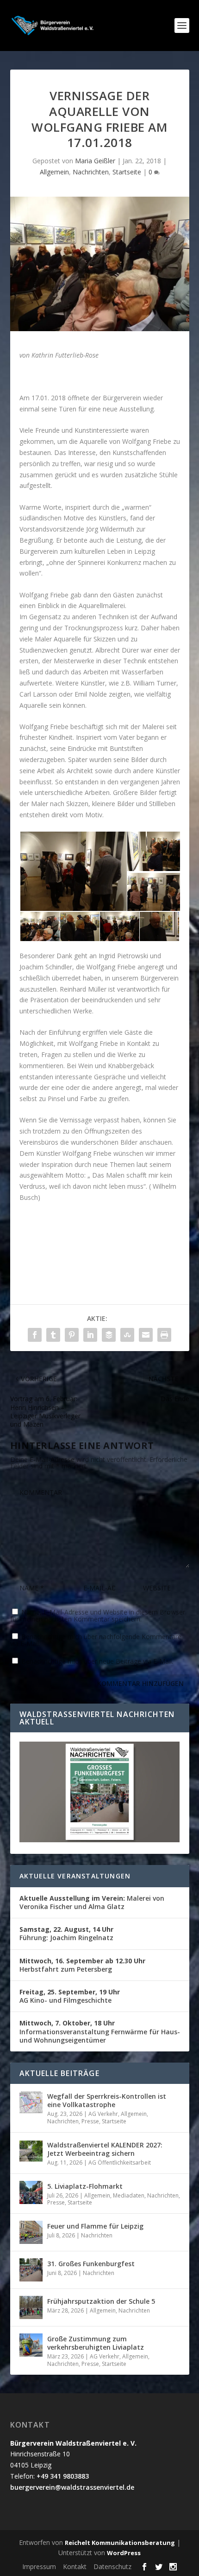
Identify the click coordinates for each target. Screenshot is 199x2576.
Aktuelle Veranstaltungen (75, 1876)
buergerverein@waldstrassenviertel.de (72, 2487)
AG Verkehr (103, 2114)
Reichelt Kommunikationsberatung (120, 2543)
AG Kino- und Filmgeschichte (70, 1996)
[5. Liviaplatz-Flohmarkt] (31, 2192)
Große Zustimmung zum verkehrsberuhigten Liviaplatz (96, 2343)
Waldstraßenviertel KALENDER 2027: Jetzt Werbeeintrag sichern (105, 2149)
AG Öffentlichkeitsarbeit (120, 2163)
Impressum (39, 2566)
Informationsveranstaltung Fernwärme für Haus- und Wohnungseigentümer (100, 2031)
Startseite (127, 172)
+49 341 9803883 (63, 2476)
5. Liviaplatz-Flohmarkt (85, 2186)
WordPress (124, 2553)
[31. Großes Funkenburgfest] (31, 2270)
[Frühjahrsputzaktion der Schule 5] (31, 2307)
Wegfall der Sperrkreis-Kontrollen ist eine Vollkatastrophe (107, 2100)
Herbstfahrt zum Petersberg (82, 1965)
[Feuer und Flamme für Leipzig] (31, 2232)
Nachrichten (91, 172)
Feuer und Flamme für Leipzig (95, 2226)
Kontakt (75, 2566)
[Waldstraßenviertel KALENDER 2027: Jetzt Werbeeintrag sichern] (31, 2151)
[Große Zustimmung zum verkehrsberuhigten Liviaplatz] (31, 2345)
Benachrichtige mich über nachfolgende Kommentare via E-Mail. (96, 1640)
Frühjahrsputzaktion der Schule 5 (101, 2301)
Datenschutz (112, 2566)
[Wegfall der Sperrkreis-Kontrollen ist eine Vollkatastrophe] (31, 2102)
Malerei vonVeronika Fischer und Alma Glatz (92, 1902)
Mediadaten (129, 2195)
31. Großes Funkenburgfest (91, 2264)
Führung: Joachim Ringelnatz (66, 1933)
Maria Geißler (95, 161)
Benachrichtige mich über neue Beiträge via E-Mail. (97, 1661)
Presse (90, 2121)
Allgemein (54, 172)
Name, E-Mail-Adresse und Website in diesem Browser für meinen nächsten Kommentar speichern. (98, 1615)
